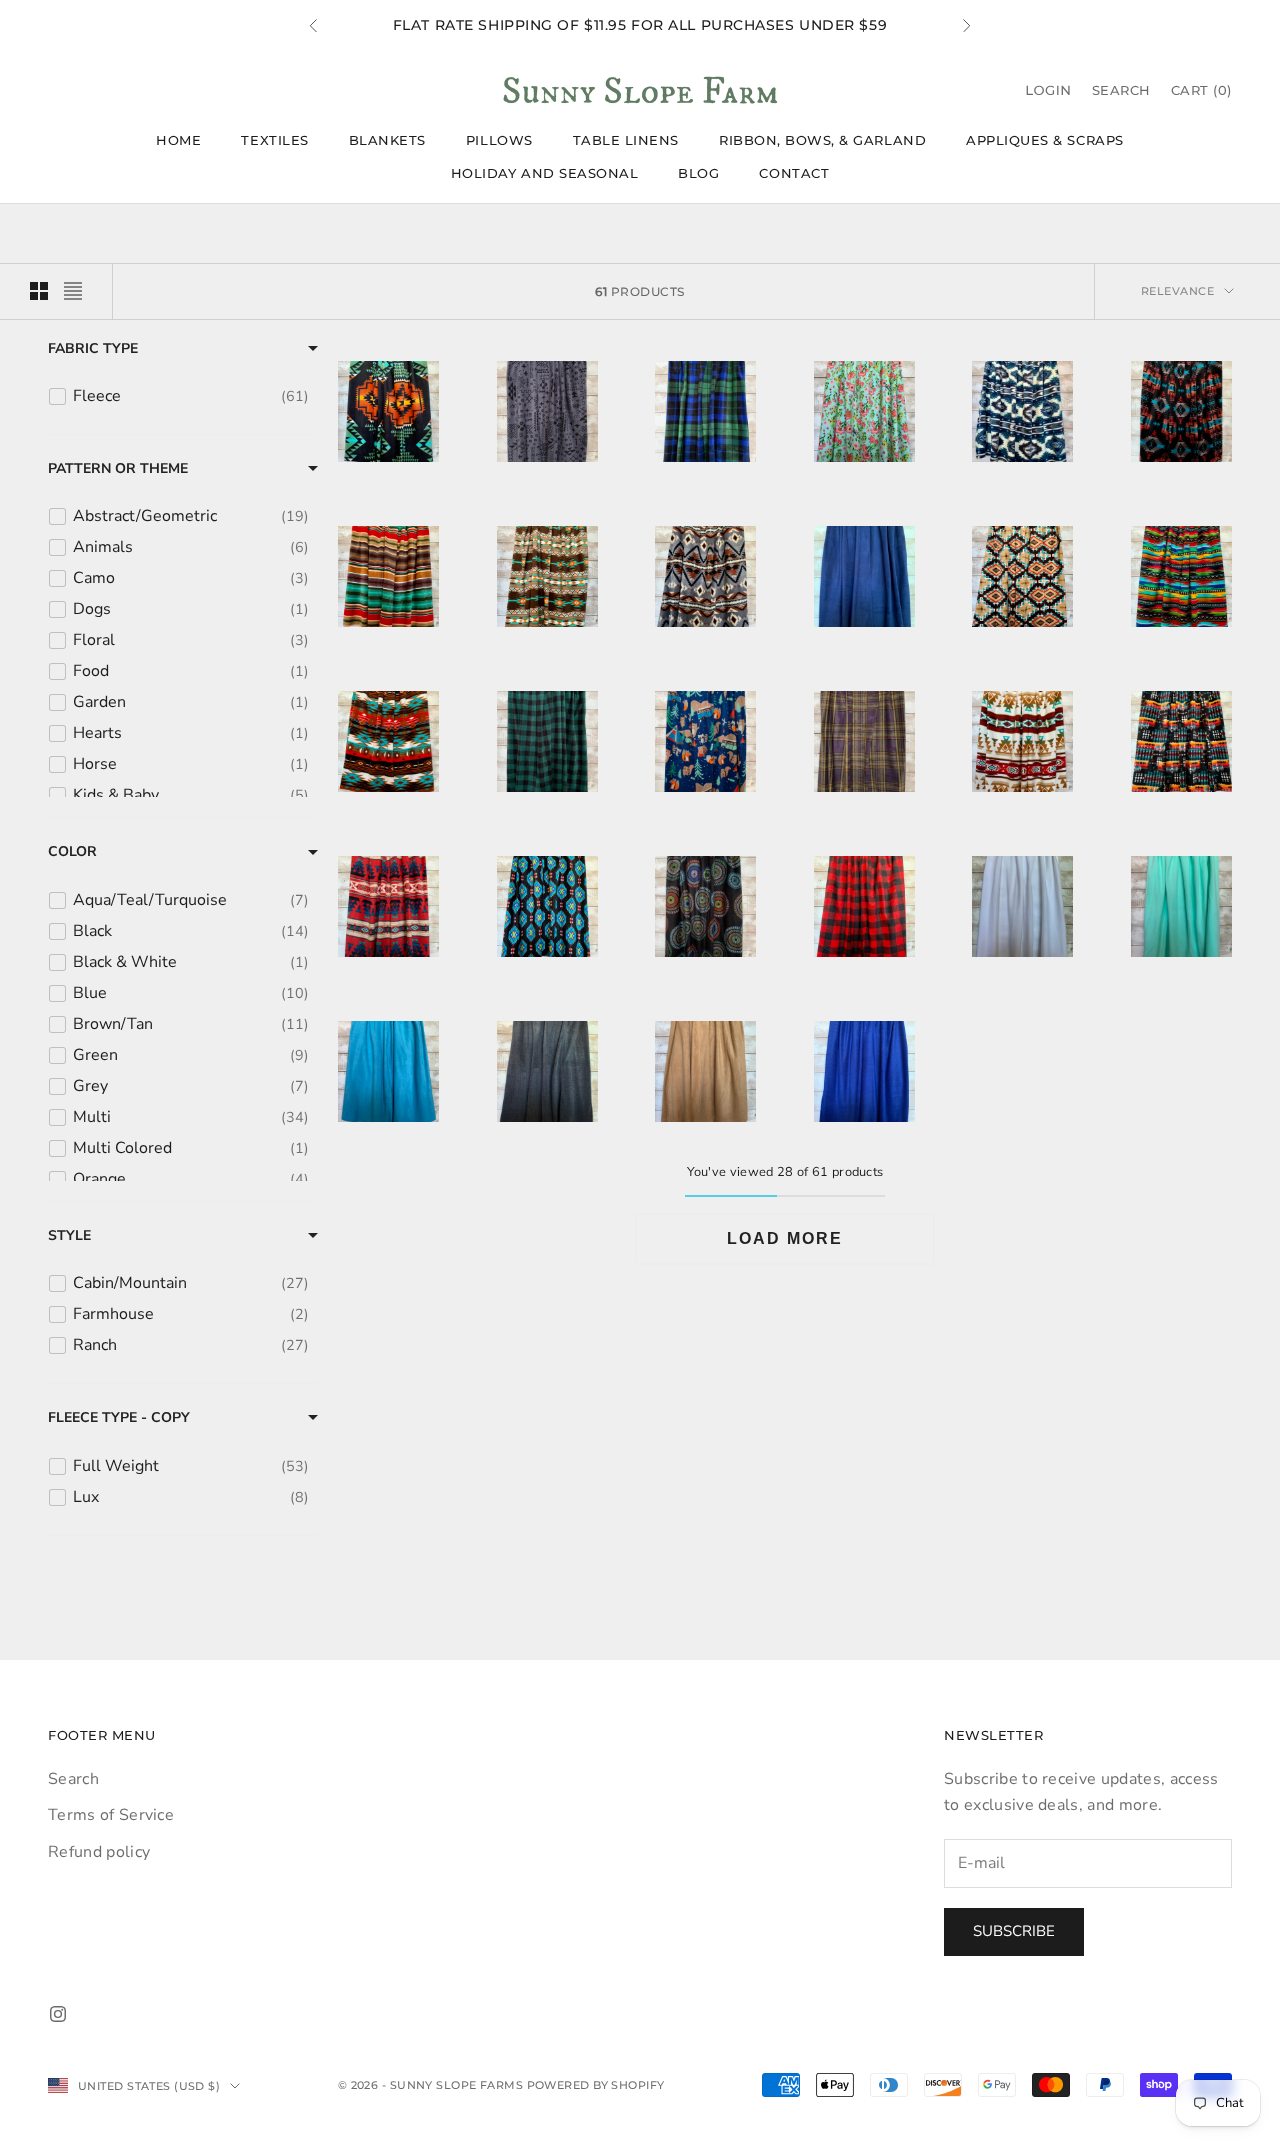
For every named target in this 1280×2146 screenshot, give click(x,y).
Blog (698, 173)
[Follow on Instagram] (58, 2014)
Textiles (274, 140)
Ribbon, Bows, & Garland (822, 140)
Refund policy (99, 1852)
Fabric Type (93, 348)
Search (73, 1779)
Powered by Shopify (596, 2085)
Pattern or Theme (118, 468)
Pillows (499, 140)
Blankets (387, 140)
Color (72, 851)
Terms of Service (111, 1815)
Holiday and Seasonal (545, 173)
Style (69, 1235)
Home (178, 140)
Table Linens (626, 140)
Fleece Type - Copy (119, 1417)
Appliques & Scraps (1045, 140)
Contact (794, 173)
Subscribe (1014, 1931)
